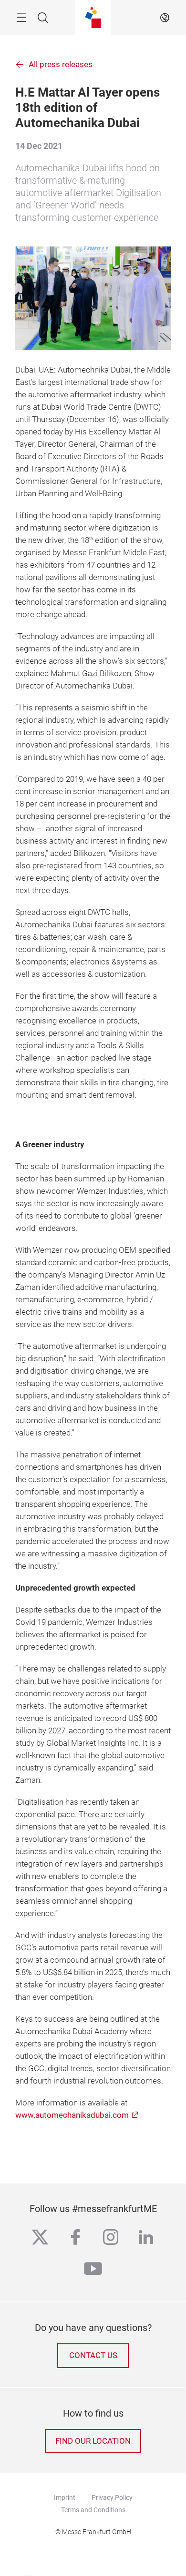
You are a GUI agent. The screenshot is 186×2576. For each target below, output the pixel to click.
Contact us (93, 2355)
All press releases (61, 64)
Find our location (93, 2441)
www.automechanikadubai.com (72, 2115)
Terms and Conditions (93, 2510)
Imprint (65, 2497)
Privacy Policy (112, 2497)
